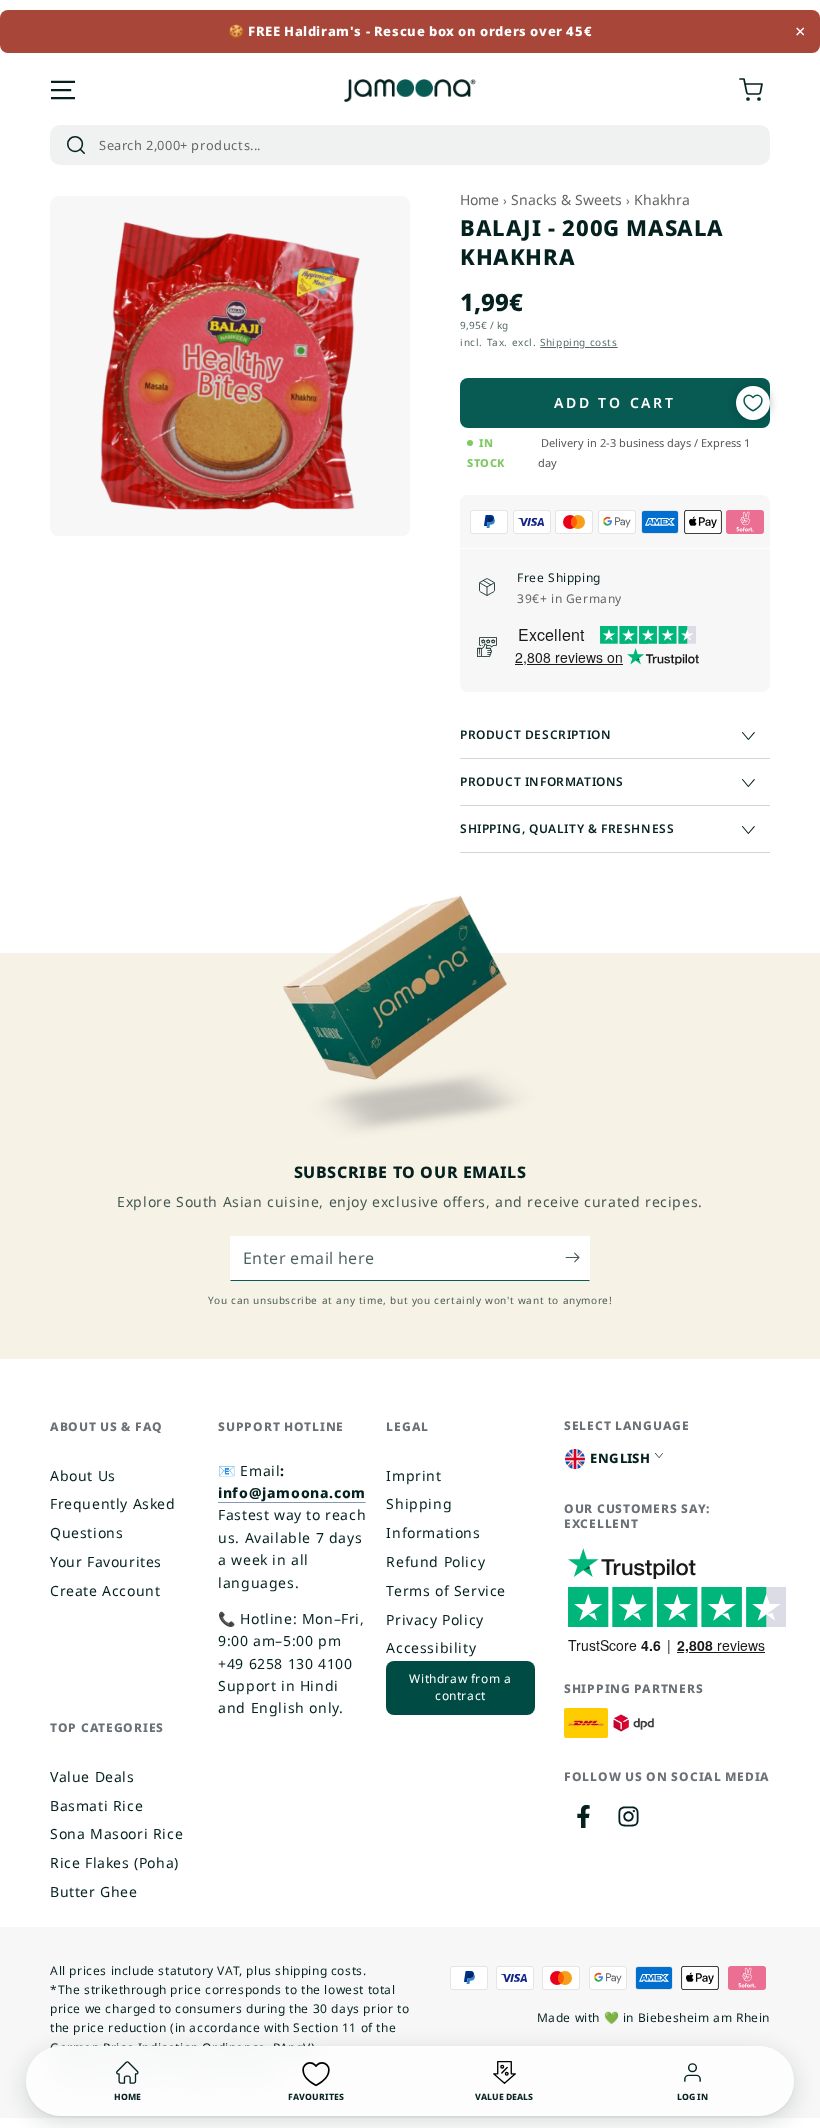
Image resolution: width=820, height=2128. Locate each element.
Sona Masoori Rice (116, 1833)
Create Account (105, 1590)
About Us (83, 1475)
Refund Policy (435, 1561)
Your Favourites (106, 1561)
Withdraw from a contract (460, 1687)
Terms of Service (446, 1590)
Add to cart (615, 402)
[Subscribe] (577, 1258)
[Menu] (63, 90)
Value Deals (92, 1776)
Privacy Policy (434, 1619)
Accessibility (431, 1647)
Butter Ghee (94, 1891)
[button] (410, 145)
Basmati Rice (96, 1805)
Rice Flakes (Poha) (114, 1862)
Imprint (413, 1475)
